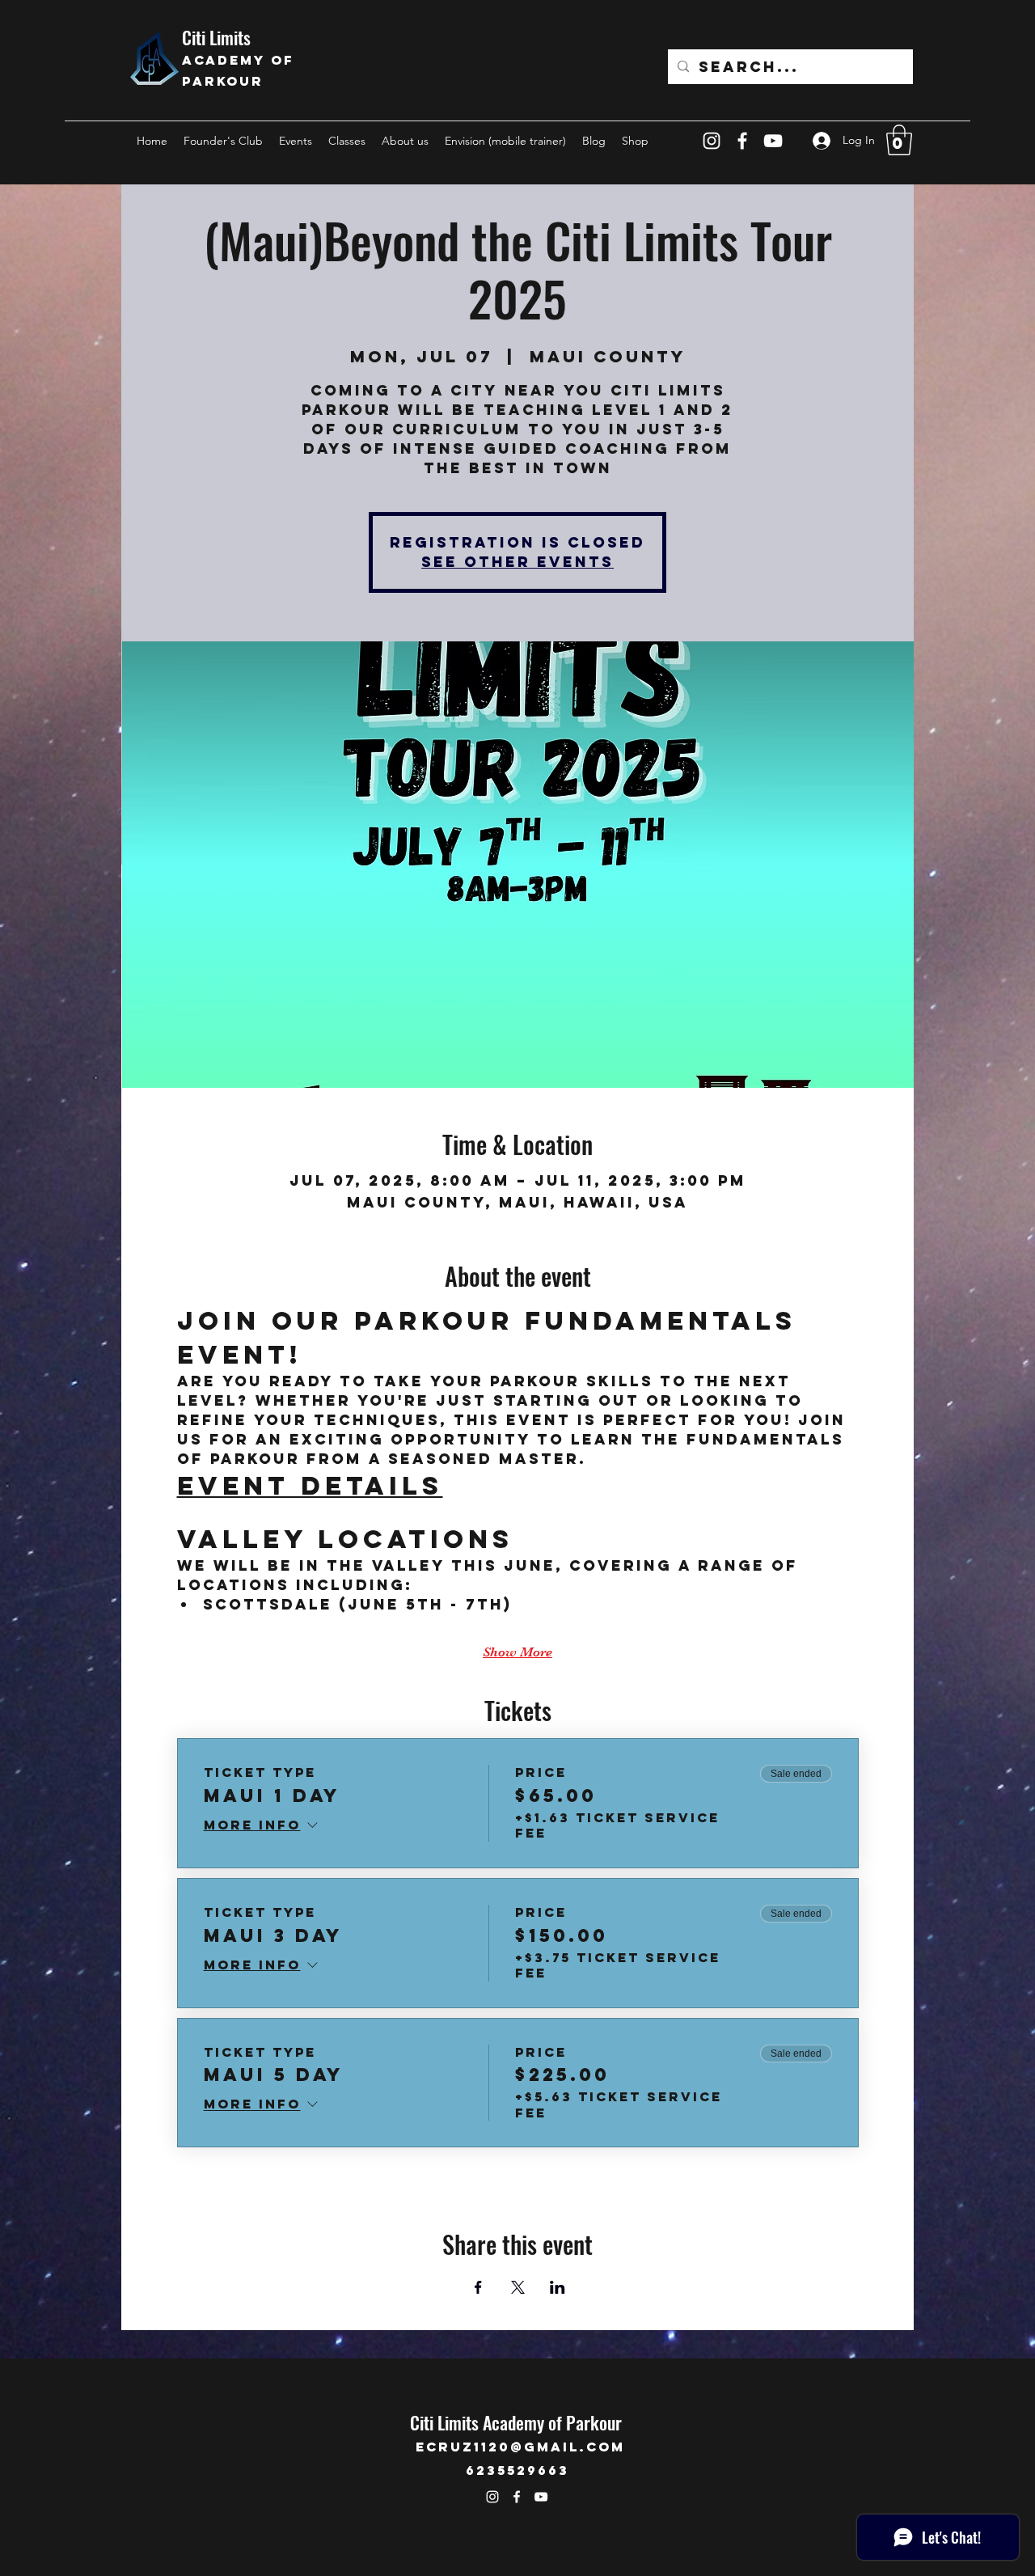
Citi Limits (218, 37)
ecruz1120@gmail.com (520, 2447)
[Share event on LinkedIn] (558, 2287)
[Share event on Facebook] (478, 2287)
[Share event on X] (518, 2287)
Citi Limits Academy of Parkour (516, 2422)
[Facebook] (742, 141)
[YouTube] (773, 141)
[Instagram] (712, 141)
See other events (517, 562)
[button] (899, 140)
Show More (517, 1652)
